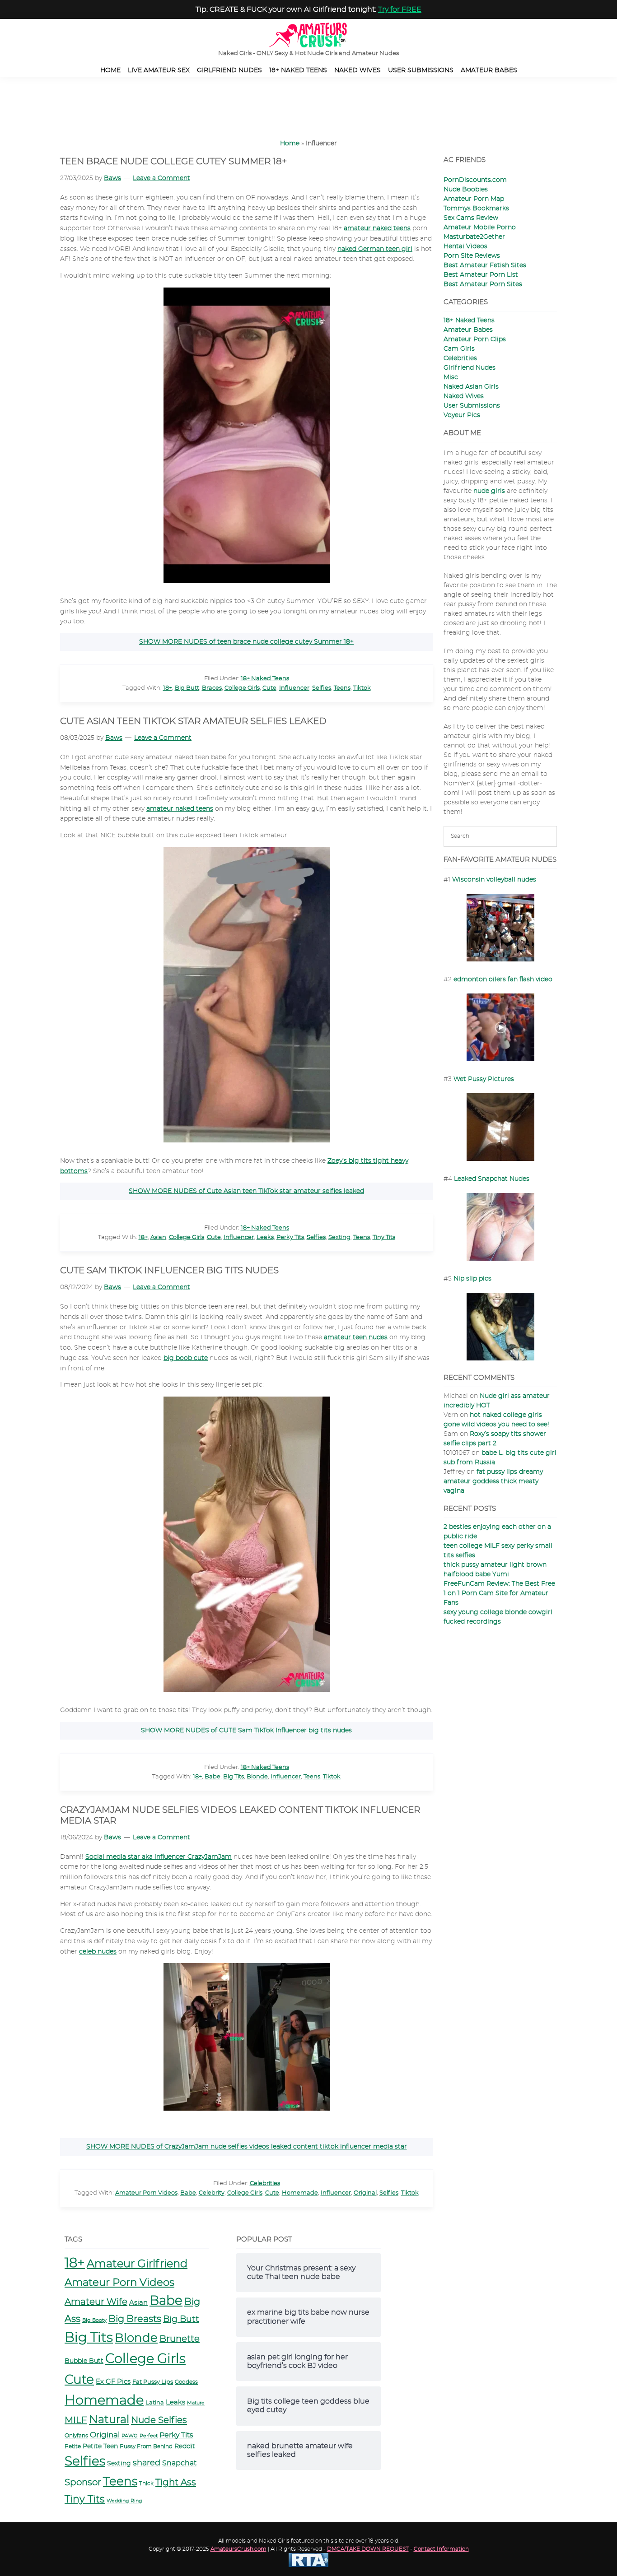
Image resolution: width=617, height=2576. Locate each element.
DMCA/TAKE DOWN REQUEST (368, 2549)
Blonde (257, 1777)
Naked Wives (464, 396)
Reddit (185, 2446)
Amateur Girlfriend (137, 2264)
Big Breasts (135, 2319)
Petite (73, 2446)
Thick (146, 2484)
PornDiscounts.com (475, 180)
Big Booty (94, 2320)
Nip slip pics (472, 1279)
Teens (342, 688)
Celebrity (212, 2193)
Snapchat (179, 2463)
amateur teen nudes (356, 1337)
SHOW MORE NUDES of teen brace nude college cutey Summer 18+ (246, 642)
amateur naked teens (377, 228)
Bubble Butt (84, 2361)
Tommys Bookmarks (476, 209)
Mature (196, 2403)
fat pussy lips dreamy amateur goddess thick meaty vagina (493, 1481)
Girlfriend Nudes (470, 368)
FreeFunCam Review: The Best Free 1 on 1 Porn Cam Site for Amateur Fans (499, 1593)
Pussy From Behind (146, 2447)
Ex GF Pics (113, 2382)
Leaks (265, 1237)
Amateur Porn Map (474, 199)
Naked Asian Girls (471, 387)
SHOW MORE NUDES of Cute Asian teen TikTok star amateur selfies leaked (246, 1191)
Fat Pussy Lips (153, 2382)
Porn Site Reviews (472, 256)
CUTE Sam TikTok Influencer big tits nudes (169, 1271)
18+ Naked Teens (265, 679)
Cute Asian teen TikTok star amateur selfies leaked (193, 721)
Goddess (186, 2382)
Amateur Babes (468, 330)
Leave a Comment (161, 178)
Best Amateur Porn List (481, 275)
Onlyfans (76, 2436)
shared (147, 2463)
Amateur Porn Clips (475, 339)
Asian (158, 1237)
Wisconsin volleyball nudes (494, 880)
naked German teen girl (375, 249)
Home (290, 144)
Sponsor (83, 2483)
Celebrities (265, 2184)
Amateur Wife (96, 2302)
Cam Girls (459, 349)
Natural (109, 2420)
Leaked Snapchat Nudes (492, 1179)
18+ (168, 688)
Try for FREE (400, 9)
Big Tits (234, 1777)
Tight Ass (176, 2483)
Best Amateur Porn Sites (483, 284)
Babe (213, 1777)
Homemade (300, 2193)
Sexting (339, 1237)
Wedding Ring (124, 2501)
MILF (76, 2420)
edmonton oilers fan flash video (503, 979)
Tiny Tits (384, 1237)
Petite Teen (100, 2446)
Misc (451, 377)
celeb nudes (98, 1952)
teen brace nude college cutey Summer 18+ (173, 162)
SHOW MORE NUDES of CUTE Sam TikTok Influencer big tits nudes (246, 1731)
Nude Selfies (159, 2420)
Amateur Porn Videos (146, 2193)
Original (365, 2193)
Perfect (149, 2436)
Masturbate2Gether (474, 237)
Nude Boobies (466, 190)
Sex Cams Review (471, 218)
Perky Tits (290, 1237)
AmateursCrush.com (238, 2549)
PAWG (130, 2436)
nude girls (489, 491)
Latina (155, 2403)
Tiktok (362, 688)
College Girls (242, 688)
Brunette (180, 2339)
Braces (212, 688)
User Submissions (472, 406)
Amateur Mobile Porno (480, 227)
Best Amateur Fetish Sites (485, 265)
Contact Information (441, 2549)
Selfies (322, 688)
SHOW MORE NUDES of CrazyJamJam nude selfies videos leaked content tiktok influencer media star (247, 2147)
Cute (269, 688)
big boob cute (186, 1358)
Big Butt (187, 688)
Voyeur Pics (462, 415)
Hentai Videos (465, 246)
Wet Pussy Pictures (484, 1079)
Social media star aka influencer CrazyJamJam (159, 1857)
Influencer (294, 688)
